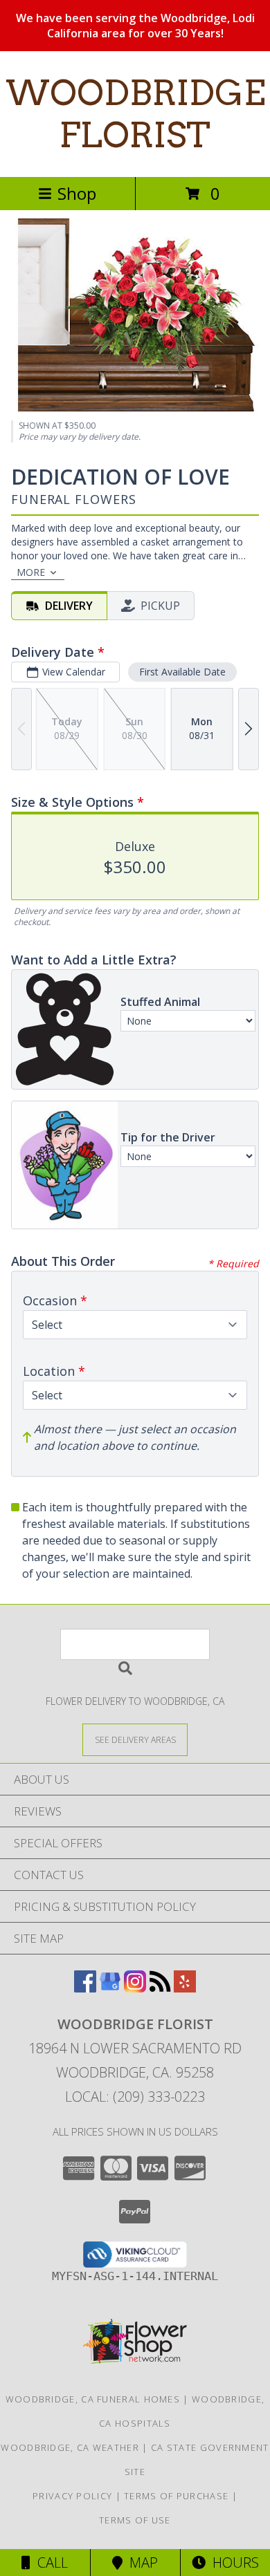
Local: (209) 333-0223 (135, 2097)
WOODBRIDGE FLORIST (135, 114)
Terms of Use (135, 2520)
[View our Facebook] (85, 1988)
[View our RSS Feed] (160, 1988)
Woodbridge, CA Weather (70, 2447)
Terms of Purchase (176, 2496)
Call (49, 2563)
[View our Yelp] (185, 1988)
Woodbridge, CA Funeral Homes (93, 2399)
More (31, 572)
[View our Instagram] (135, 1988)
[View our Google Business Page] (110, 1988)
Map (140, 2563)
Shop (77, 193)
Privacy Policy (72, 2496)
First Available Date (182, 672)
